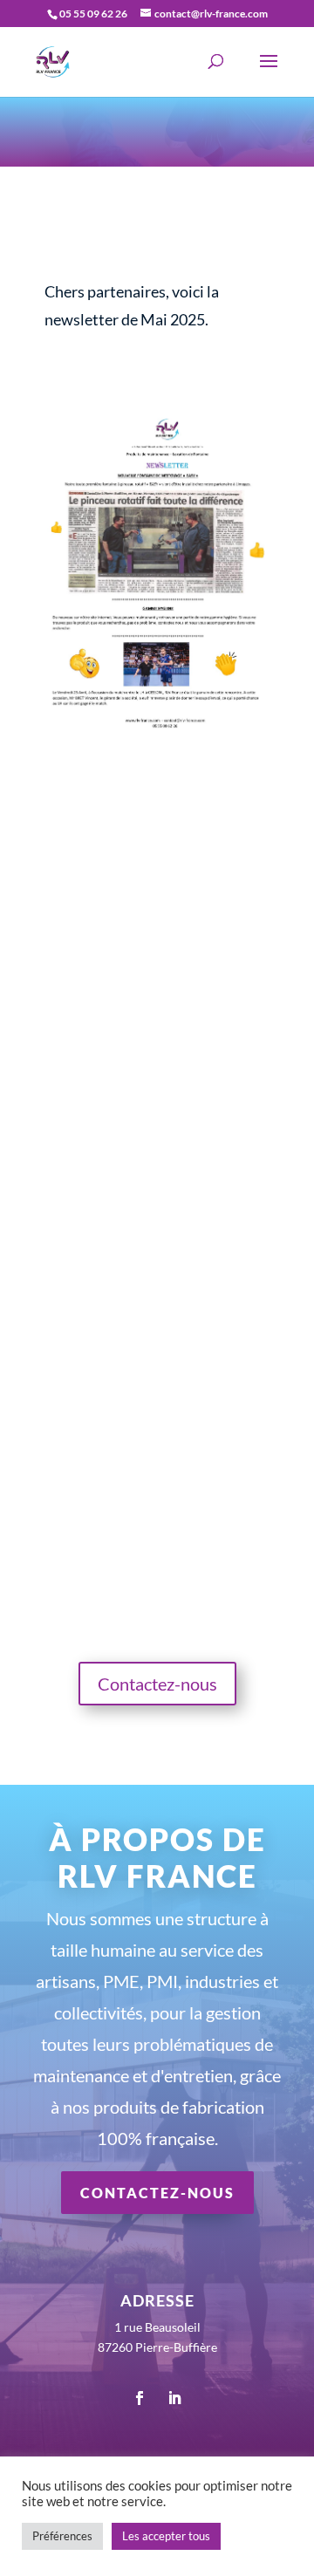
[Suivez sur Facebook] (140, 2398)
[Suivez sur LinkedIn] (174, 2398)
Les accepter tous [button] (166, 2536)
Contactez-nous (157, 1684)
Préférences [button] (62, 2536)
